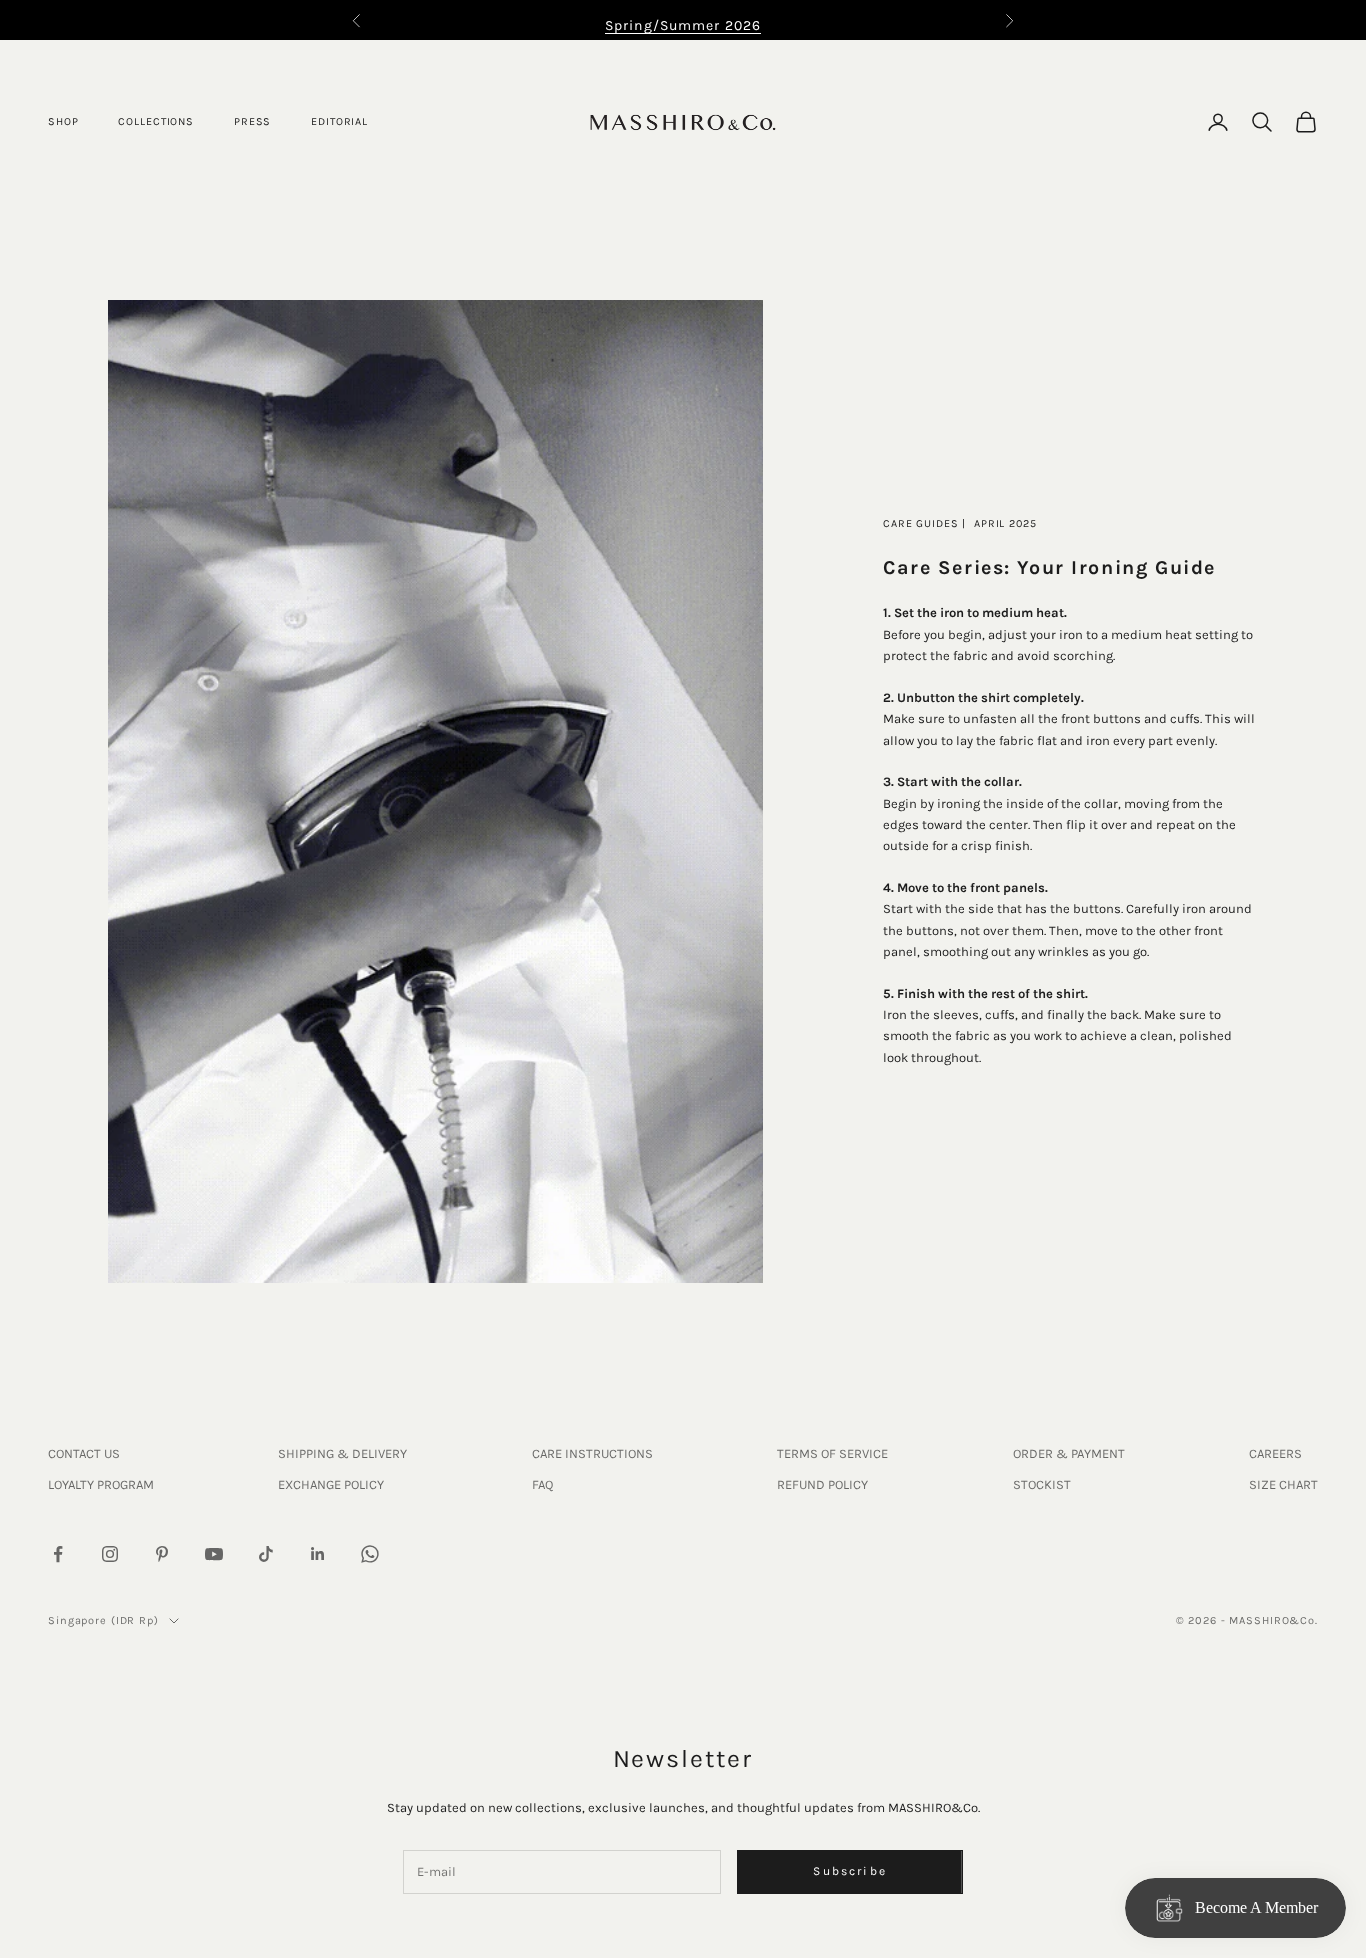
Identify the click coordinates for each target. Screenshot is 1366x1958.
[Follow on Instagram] (110, 1554)
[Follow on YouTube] (214, 1554)
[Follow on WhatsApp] (370, 1554)
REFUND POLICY (822, 1484)
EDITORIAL (339, 121)
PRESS (252, 121)
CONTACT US (84, 1453)
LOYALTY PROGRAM (101, 1484)
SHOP (63, 121)
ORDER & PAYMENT (1069, 1453)
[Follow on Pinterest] (162, 1554)
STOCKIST (1042, 1484)
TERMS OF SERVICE (832, 1453)
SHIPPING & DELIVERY (342, 1453)
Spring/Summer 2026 (683, 25)
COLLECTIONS (156, 121)
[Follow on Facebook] (58, 1554)
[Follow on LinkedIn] (318, 1554)
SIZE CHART (1283, 1484)
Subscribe (849, 1871)
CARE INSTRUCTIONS (592, 1453)
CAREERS (1275, 1453)
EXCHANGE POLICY (331, 1484)
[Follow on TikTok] (266, 1554)
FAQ (542, 1484)
